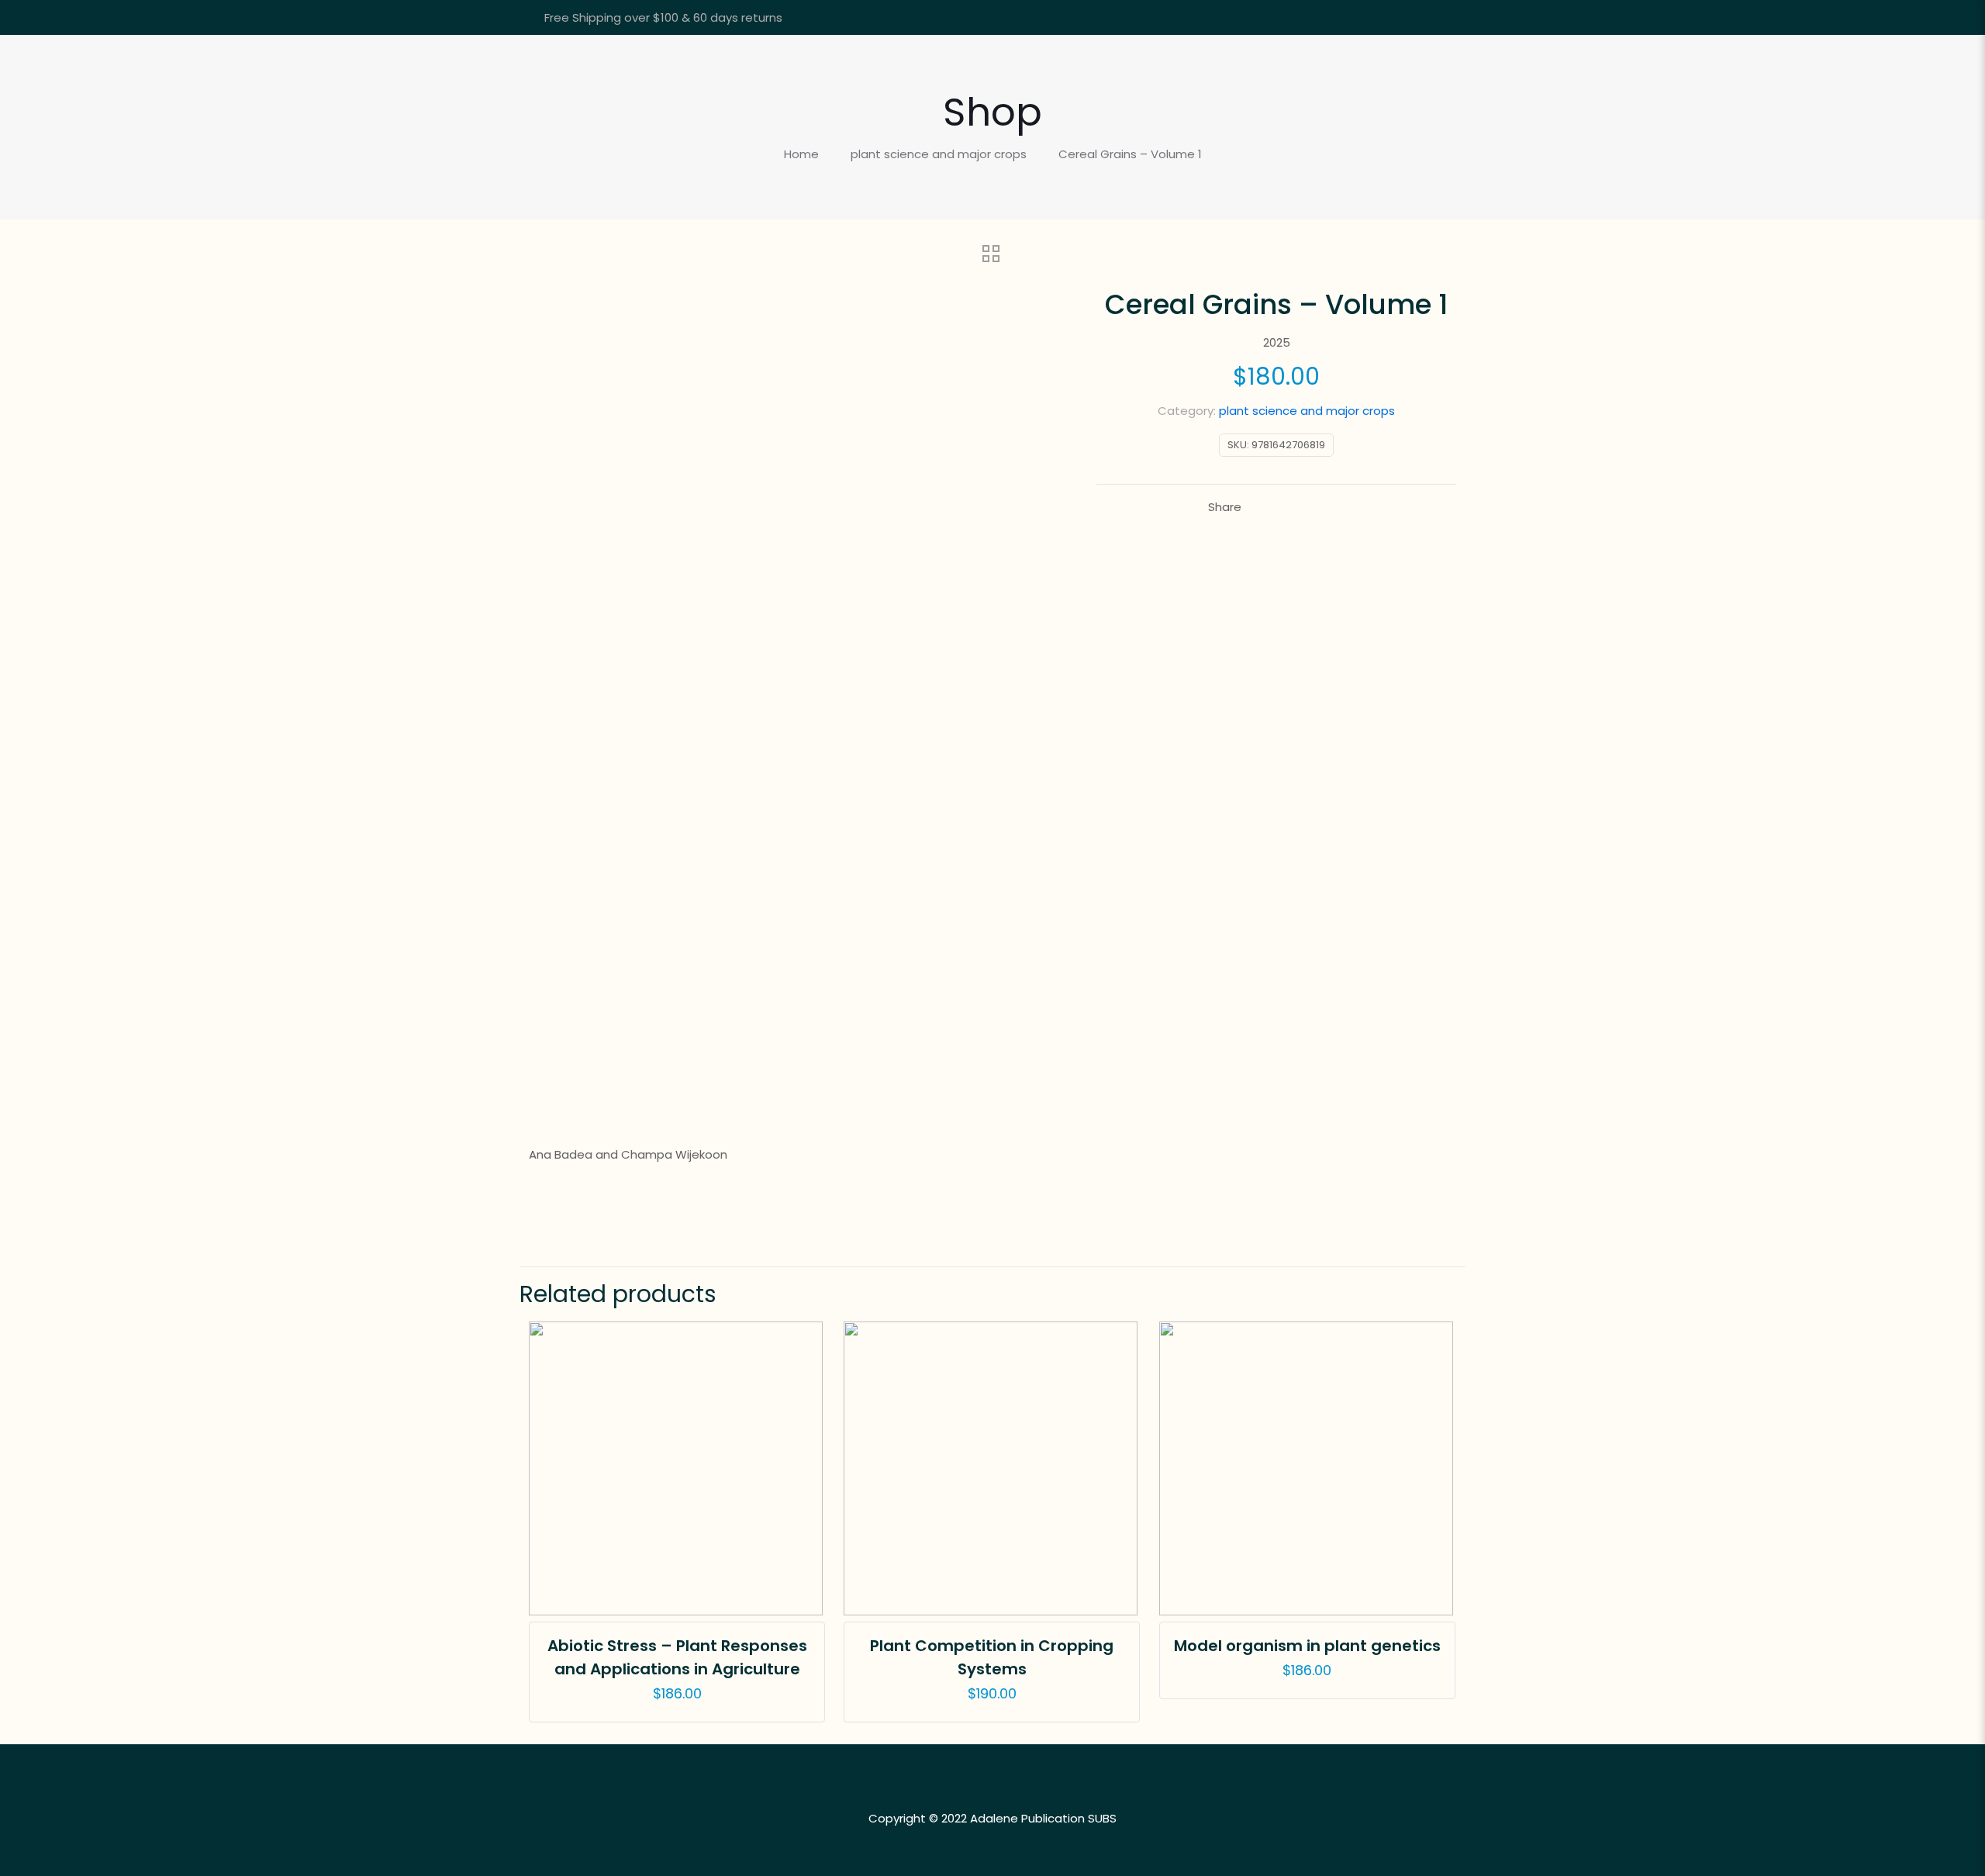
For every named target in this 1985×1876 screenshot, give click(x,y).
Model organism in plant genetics (1307, 1646)
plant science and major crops (939, 154)
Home (801, 154)
